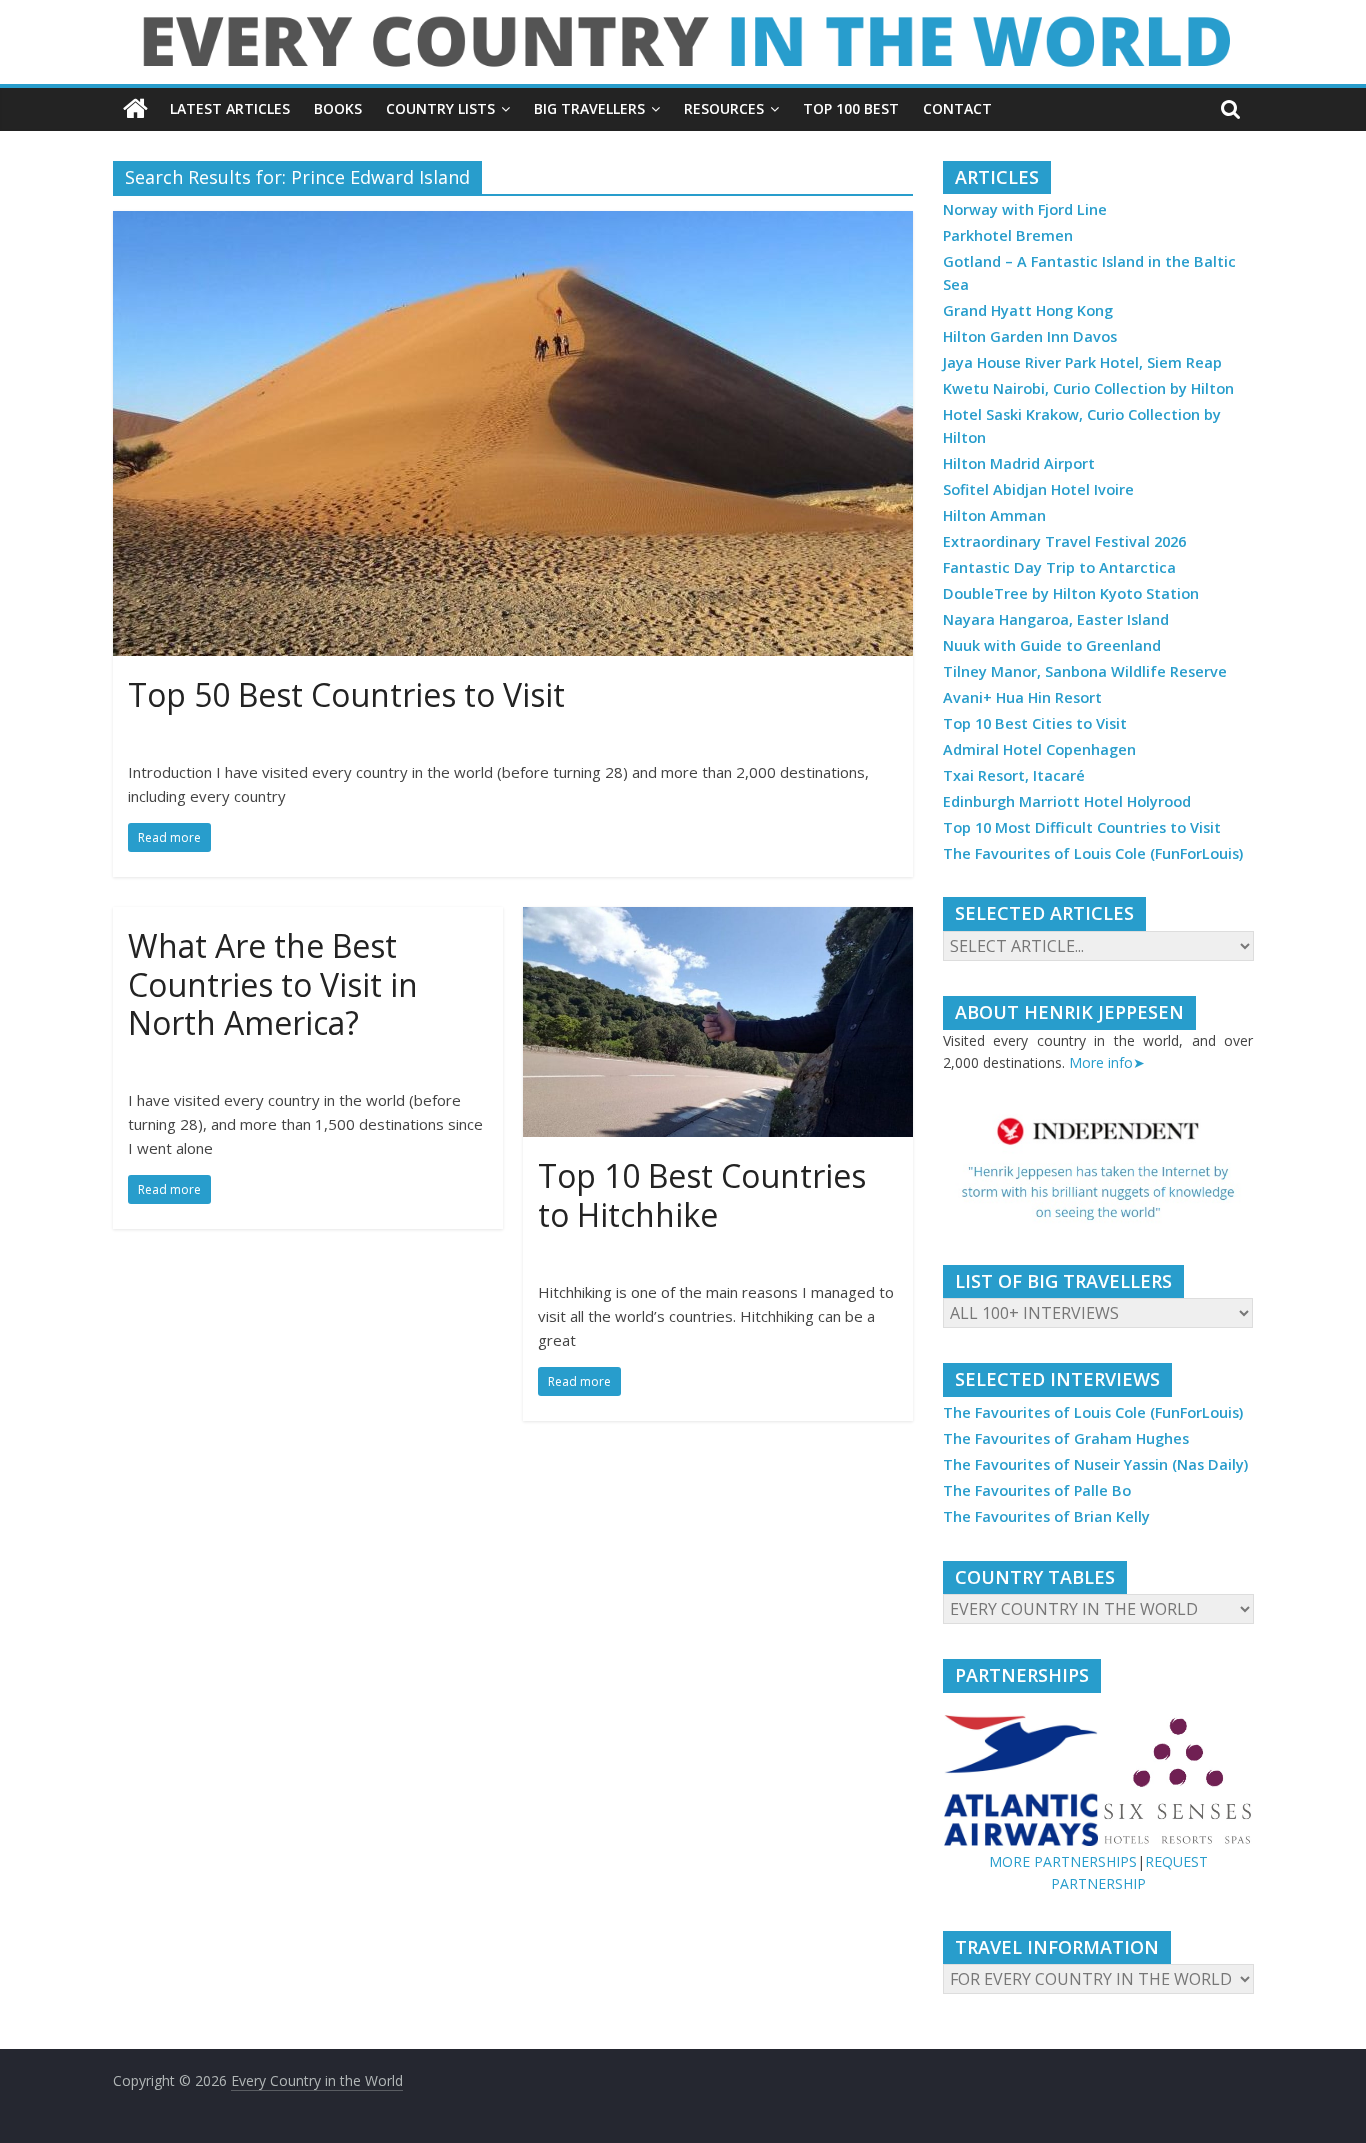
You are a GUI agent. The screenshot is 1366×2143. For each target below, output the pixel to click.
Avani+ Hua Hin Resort (1022, 697)
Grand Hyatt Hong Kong (1028, 310)
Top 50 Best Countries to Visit (346, 694)
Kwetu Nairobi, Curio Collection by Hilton (1088, 388)
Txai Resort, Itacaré (1014, 775)
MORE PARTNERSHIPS (1063, 1861)
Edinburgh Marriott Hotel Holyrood (1067, 801)
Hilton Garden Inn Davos (1030, 336)
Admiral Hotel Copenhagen (1039, 749)
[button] (1098, 1169)
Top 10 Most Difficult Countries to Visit (1082, 827)
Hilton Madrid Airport (1019, 463)
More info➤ (1107, 1062)
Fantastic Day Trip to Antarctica (1059, 567)
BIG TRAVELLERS (589, 108)
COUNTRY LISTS (440, 108)
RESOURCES (724, 108)
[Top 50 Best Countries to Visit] (513, 223)
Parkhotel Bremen (1008, 235)
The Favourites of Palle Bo (1037, 1490)
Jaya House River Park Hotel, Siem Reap (1082, 362)
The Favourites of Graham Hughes (1066, 1438)
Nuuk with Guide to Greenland (1052, 645)
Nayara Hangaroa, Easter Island (1056, 619)
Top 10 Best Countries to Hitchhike (702, 1194)
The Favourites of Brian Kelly (1046, 1516)
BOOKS (338, 108)
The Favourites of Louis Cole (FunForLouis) (1093, 853)
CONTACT (957, 108)
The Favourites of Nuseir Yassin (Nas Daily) (1095, 1464)
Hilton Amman (994, 515)
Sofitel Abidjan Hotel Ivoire (1038, 489)
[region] (1098, 1169)
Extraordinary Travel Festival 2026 (1064, 541)
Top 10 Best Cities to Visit (1035, 723)
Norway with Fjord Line (1025, 209)
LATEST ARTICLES (230, 108)
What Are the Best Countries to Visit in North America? (273, 984)
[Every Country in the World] (135, 109)
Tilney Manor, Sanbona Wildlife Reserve (1085, 671)
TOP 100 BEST (851, 108)
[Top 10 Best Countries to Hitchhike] (718, 919)
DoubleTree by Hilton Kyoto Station (1071, 593)
